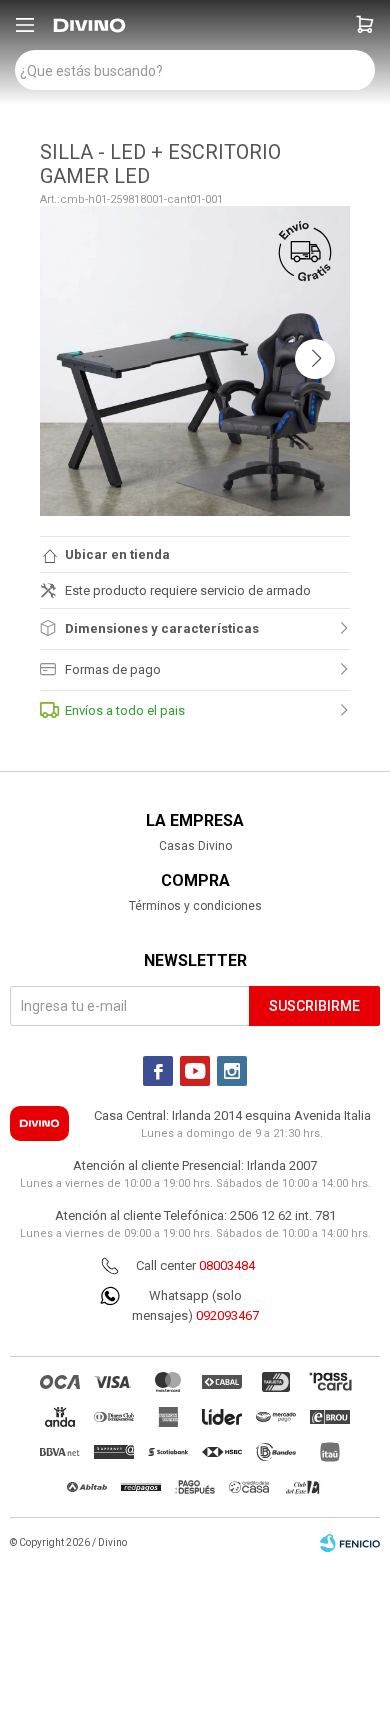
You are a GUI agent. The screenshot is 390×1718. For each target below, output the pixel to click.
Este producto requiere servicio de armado (188, 590)
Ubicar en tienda (117, 554)
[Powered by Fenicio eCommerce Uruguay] (350, 1543)
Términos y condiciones (195, 906)
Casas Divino (195, 846)
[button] (365, 25)
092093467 (227, 1315)
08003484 (227, 1265)
